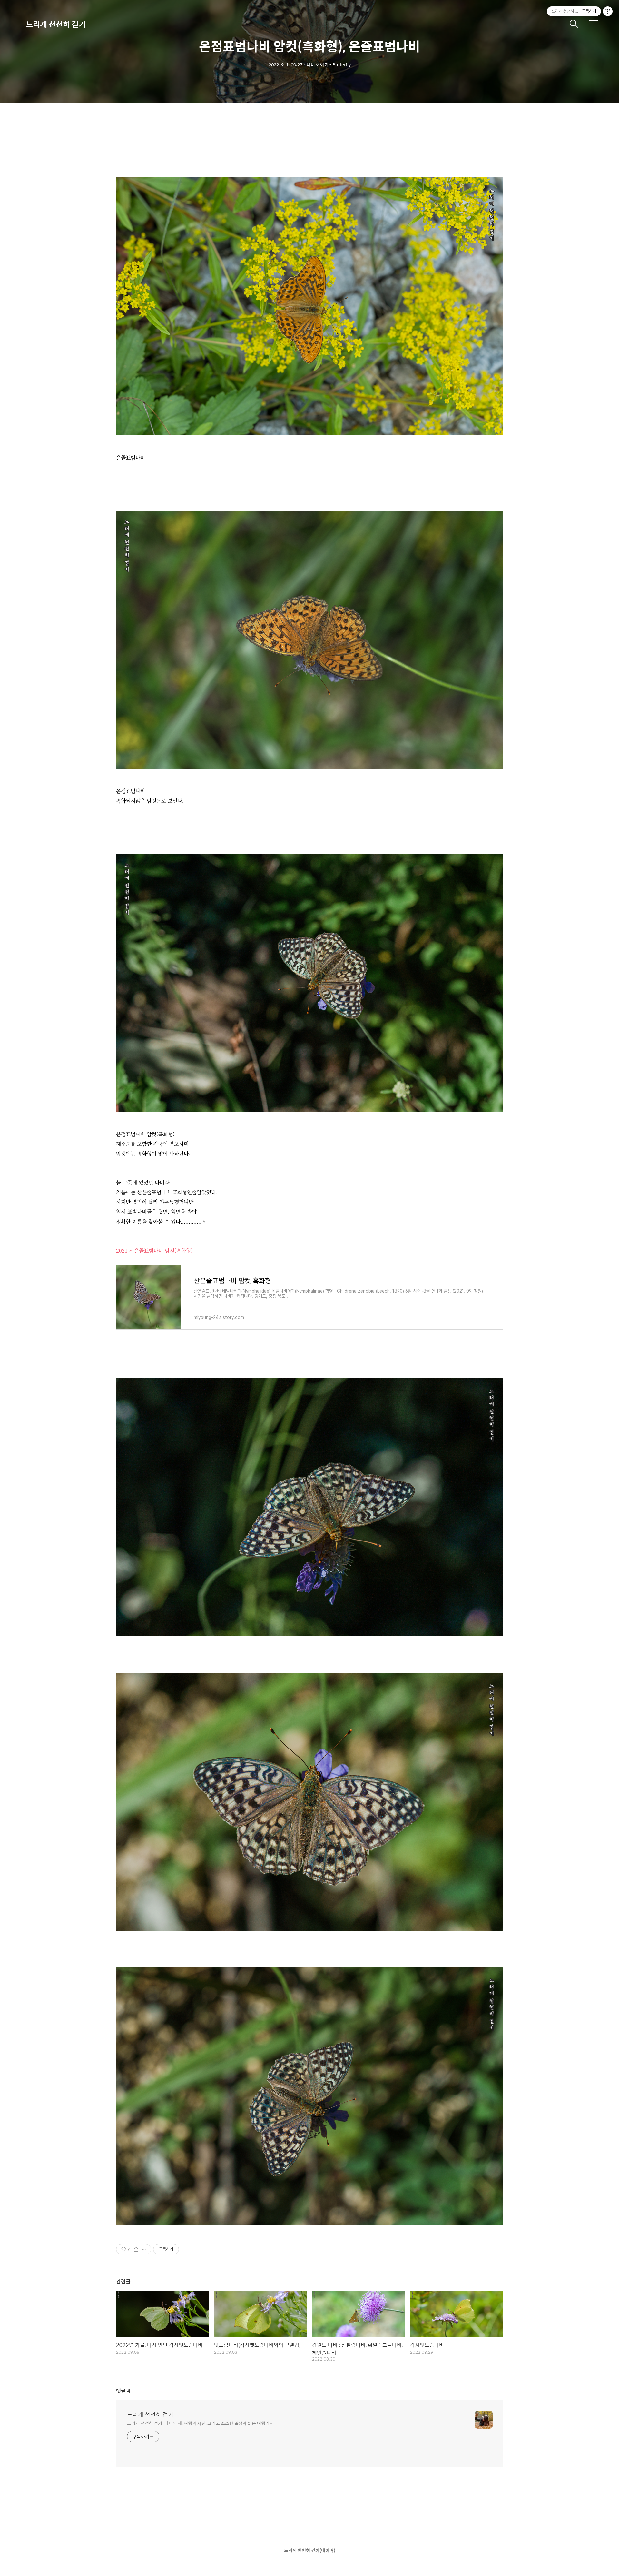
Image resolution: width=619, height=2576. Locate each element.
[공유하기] (136, 2249)
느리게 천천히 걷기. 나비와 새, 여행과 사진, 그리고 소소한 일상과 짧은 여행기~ (199, 2423)
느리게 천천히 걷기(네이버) (310, 2550)
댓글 (123, 2391)
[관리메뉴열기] (608, 11)
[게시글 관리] (144, 2249)
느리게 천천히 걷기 (56, 24)
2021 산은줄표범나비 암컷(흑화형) (154, 1250)
